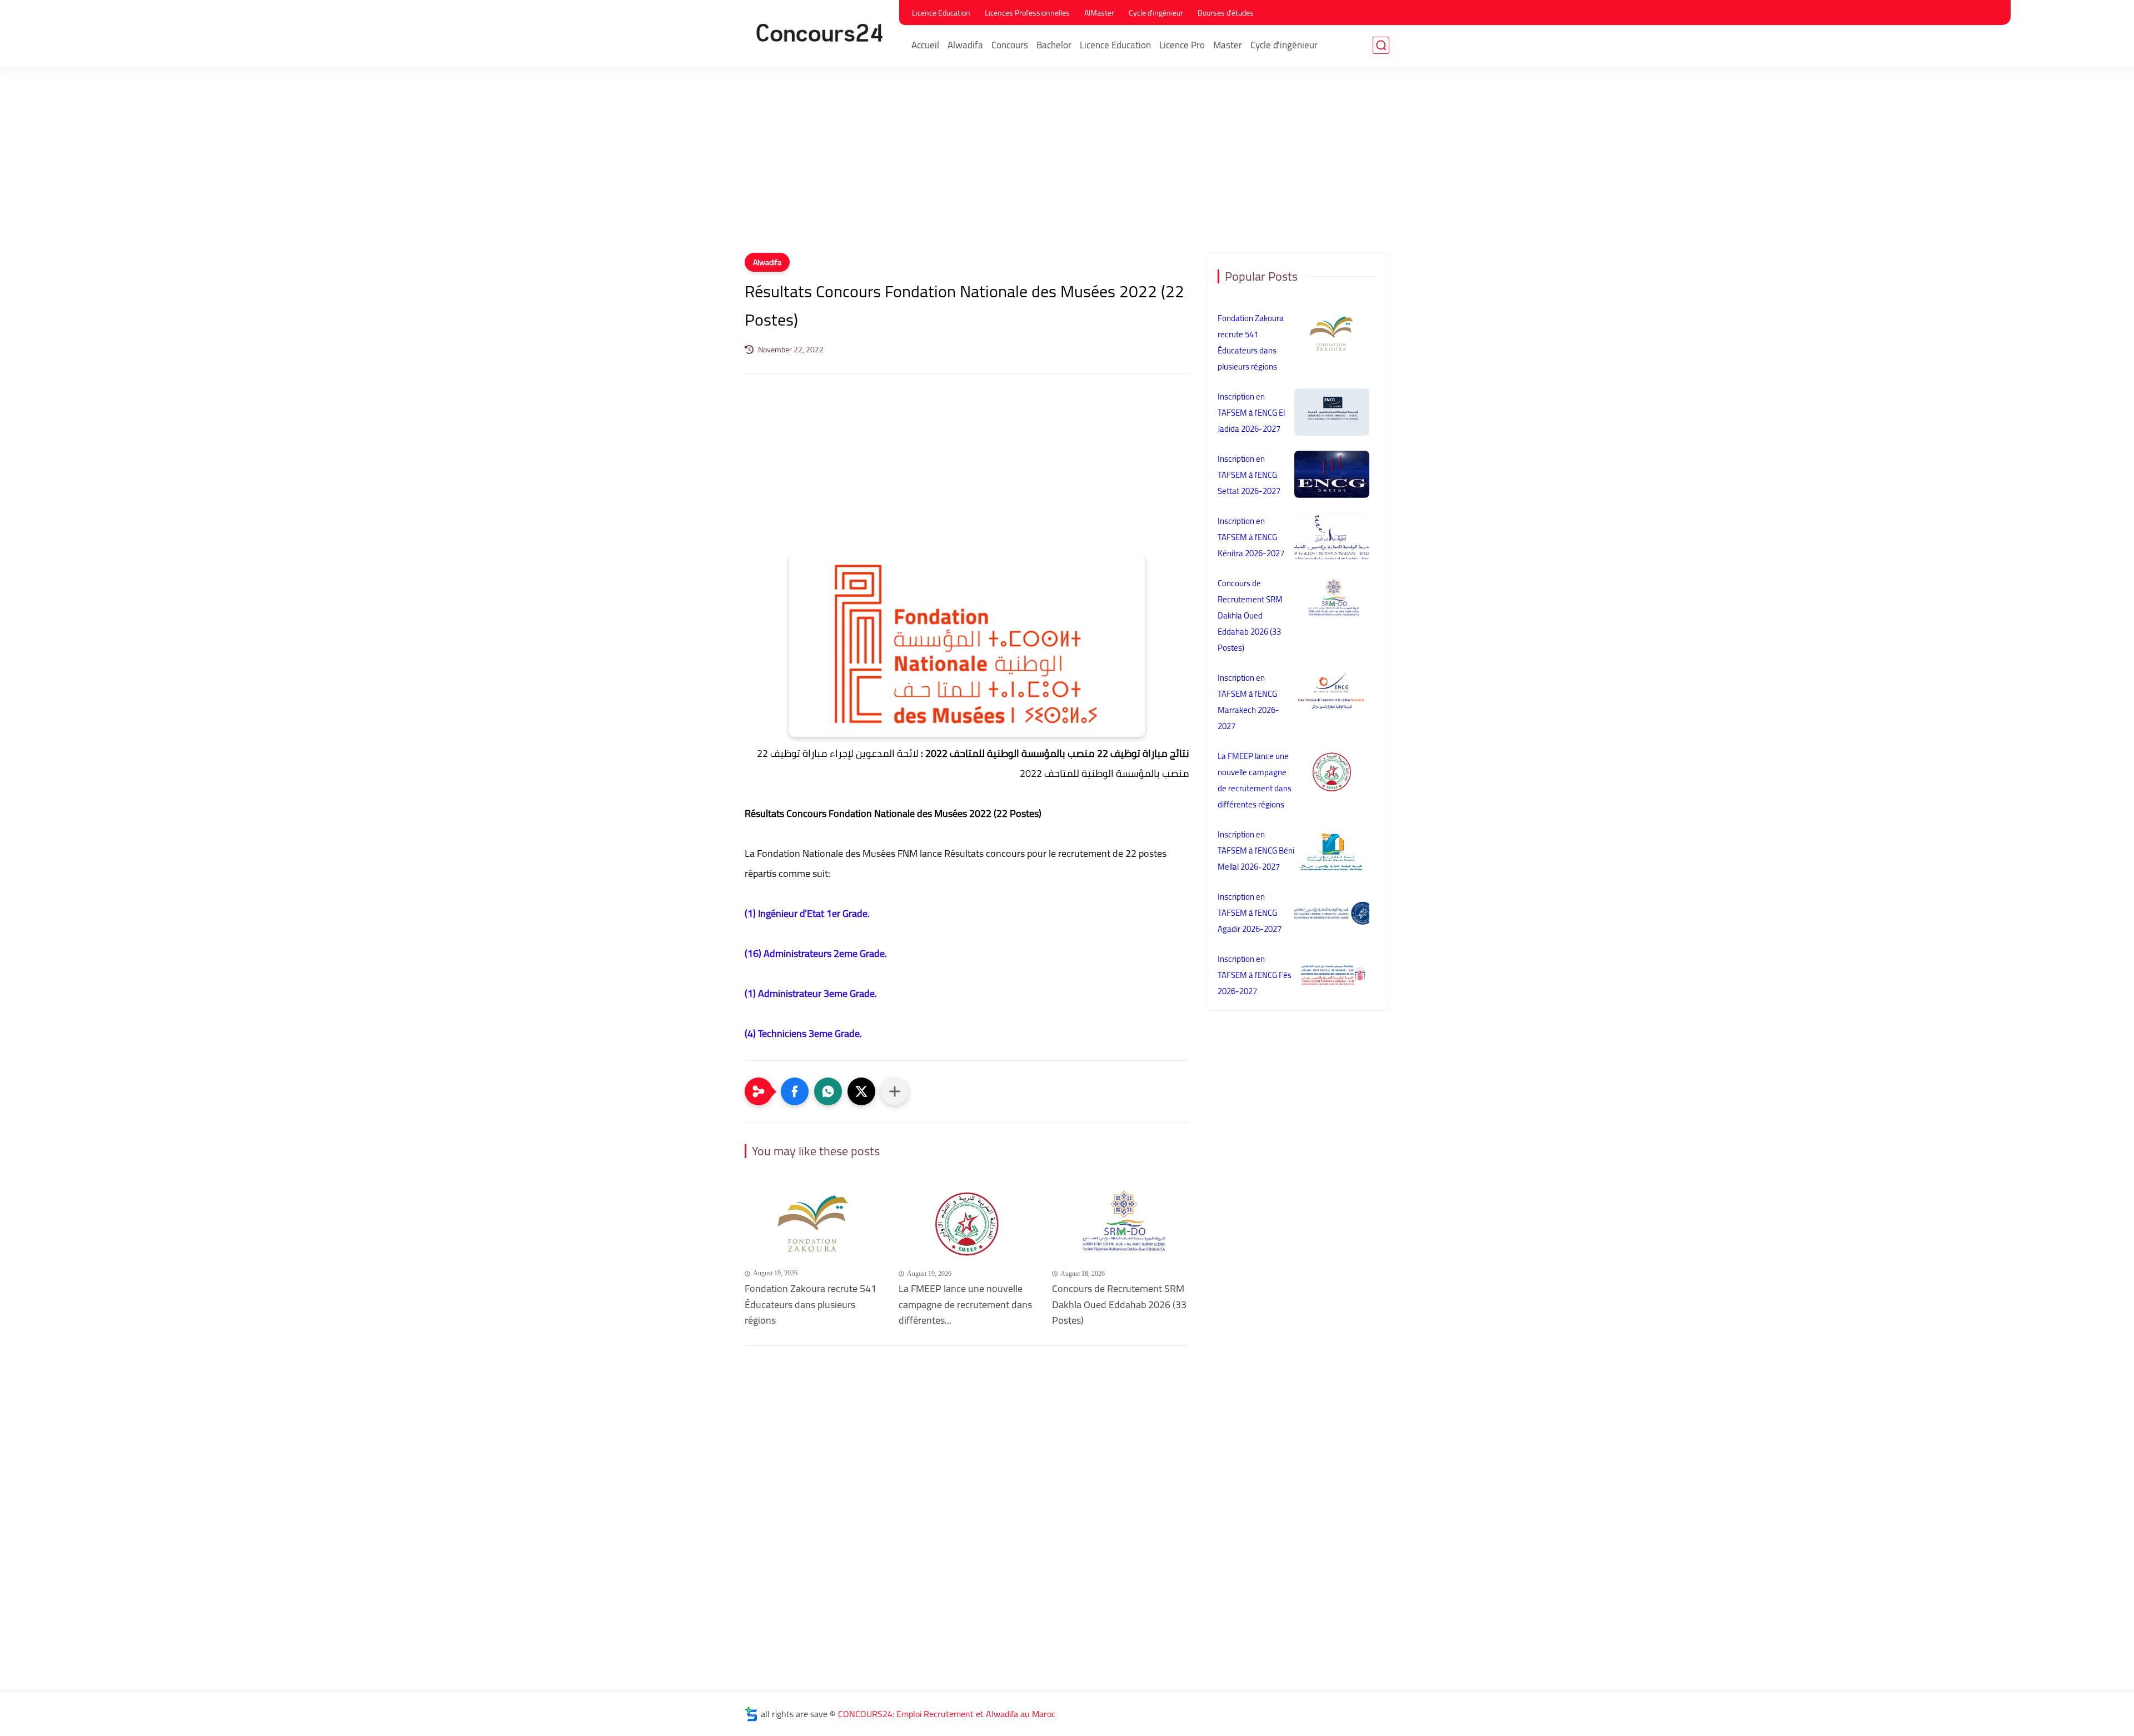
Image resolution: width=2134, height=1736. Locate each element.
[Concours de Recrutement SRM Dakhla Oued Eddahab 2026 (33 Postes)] (1121, 1223)
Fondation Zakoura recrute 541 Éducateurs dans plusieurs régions (811, 1305)
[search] (1381, 45)
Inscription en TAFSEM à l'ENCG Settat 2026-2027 (1249, 475)
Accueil (925, 45)
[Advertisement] (1067, 167)
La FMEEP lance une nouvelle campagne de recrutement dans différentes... (965, 1305)
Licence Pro (1182, 45)
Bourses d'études (1226, 13)
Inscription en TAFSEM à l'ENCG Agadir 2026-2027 (1250, 913)
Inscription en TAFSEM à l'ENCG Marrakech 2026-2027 (1248, 702)
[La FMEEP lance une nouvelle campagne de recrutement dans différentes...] (967, 1223)
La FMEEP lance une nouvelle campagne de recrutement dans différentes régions (1255, 780)
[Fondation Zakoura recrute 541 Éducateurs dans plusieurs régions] (813, 1223)
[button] (795, 1091)
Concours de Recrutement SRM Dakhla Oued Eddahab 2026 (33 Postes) (1119, 1305)
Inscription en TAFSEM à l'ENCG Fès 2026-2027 (1255, 975)
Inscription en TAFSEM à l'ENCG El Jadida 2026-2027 (1251, 413)
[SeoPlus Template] (751, 1714)
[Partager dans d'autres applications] (895, 1091)
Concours (1010, 45)
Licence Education (941, 13)
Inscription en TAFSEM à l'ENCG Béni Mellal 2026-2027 (1256, 850)
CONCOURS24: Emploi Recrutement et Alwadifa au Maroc (947, 1714)
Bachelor (1054, 45)
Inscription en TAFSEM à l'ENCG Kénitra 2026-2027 (1251, 537)
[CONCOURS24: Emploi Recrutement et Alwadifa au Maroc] (820, 33)
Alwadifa (965, 45)
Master (1228, 45)
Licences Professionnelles (1027, 13)
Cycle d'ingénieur (1156, 13)
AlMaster (1099, 13)
